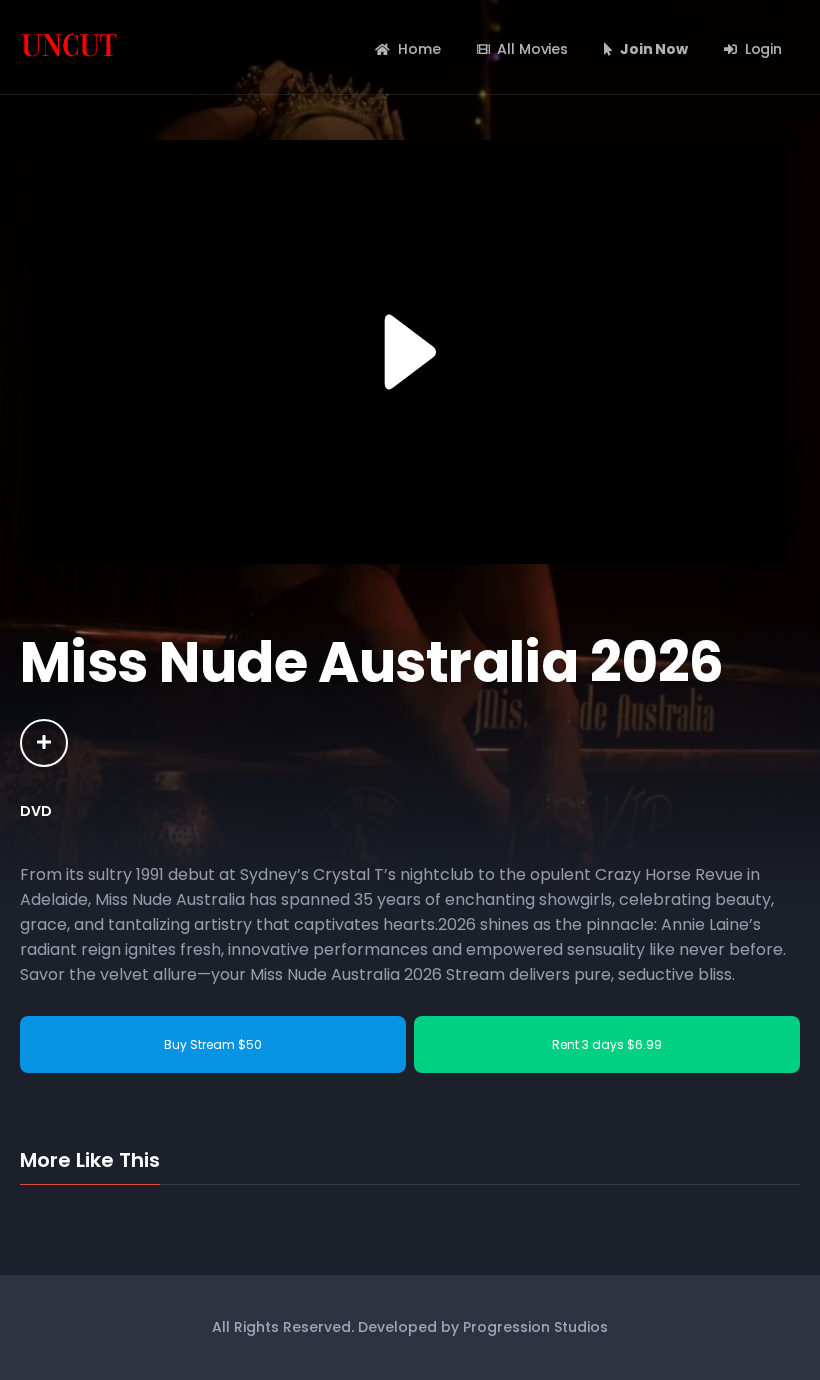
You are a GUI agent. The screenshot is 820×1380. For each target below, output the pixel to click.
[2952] (44, 743)
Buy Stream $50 (213, 1044)
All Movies (532, 49)
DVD (36, 811)
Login (763, 49)
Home (419, 49)
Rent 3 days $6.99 (607, 1044)
